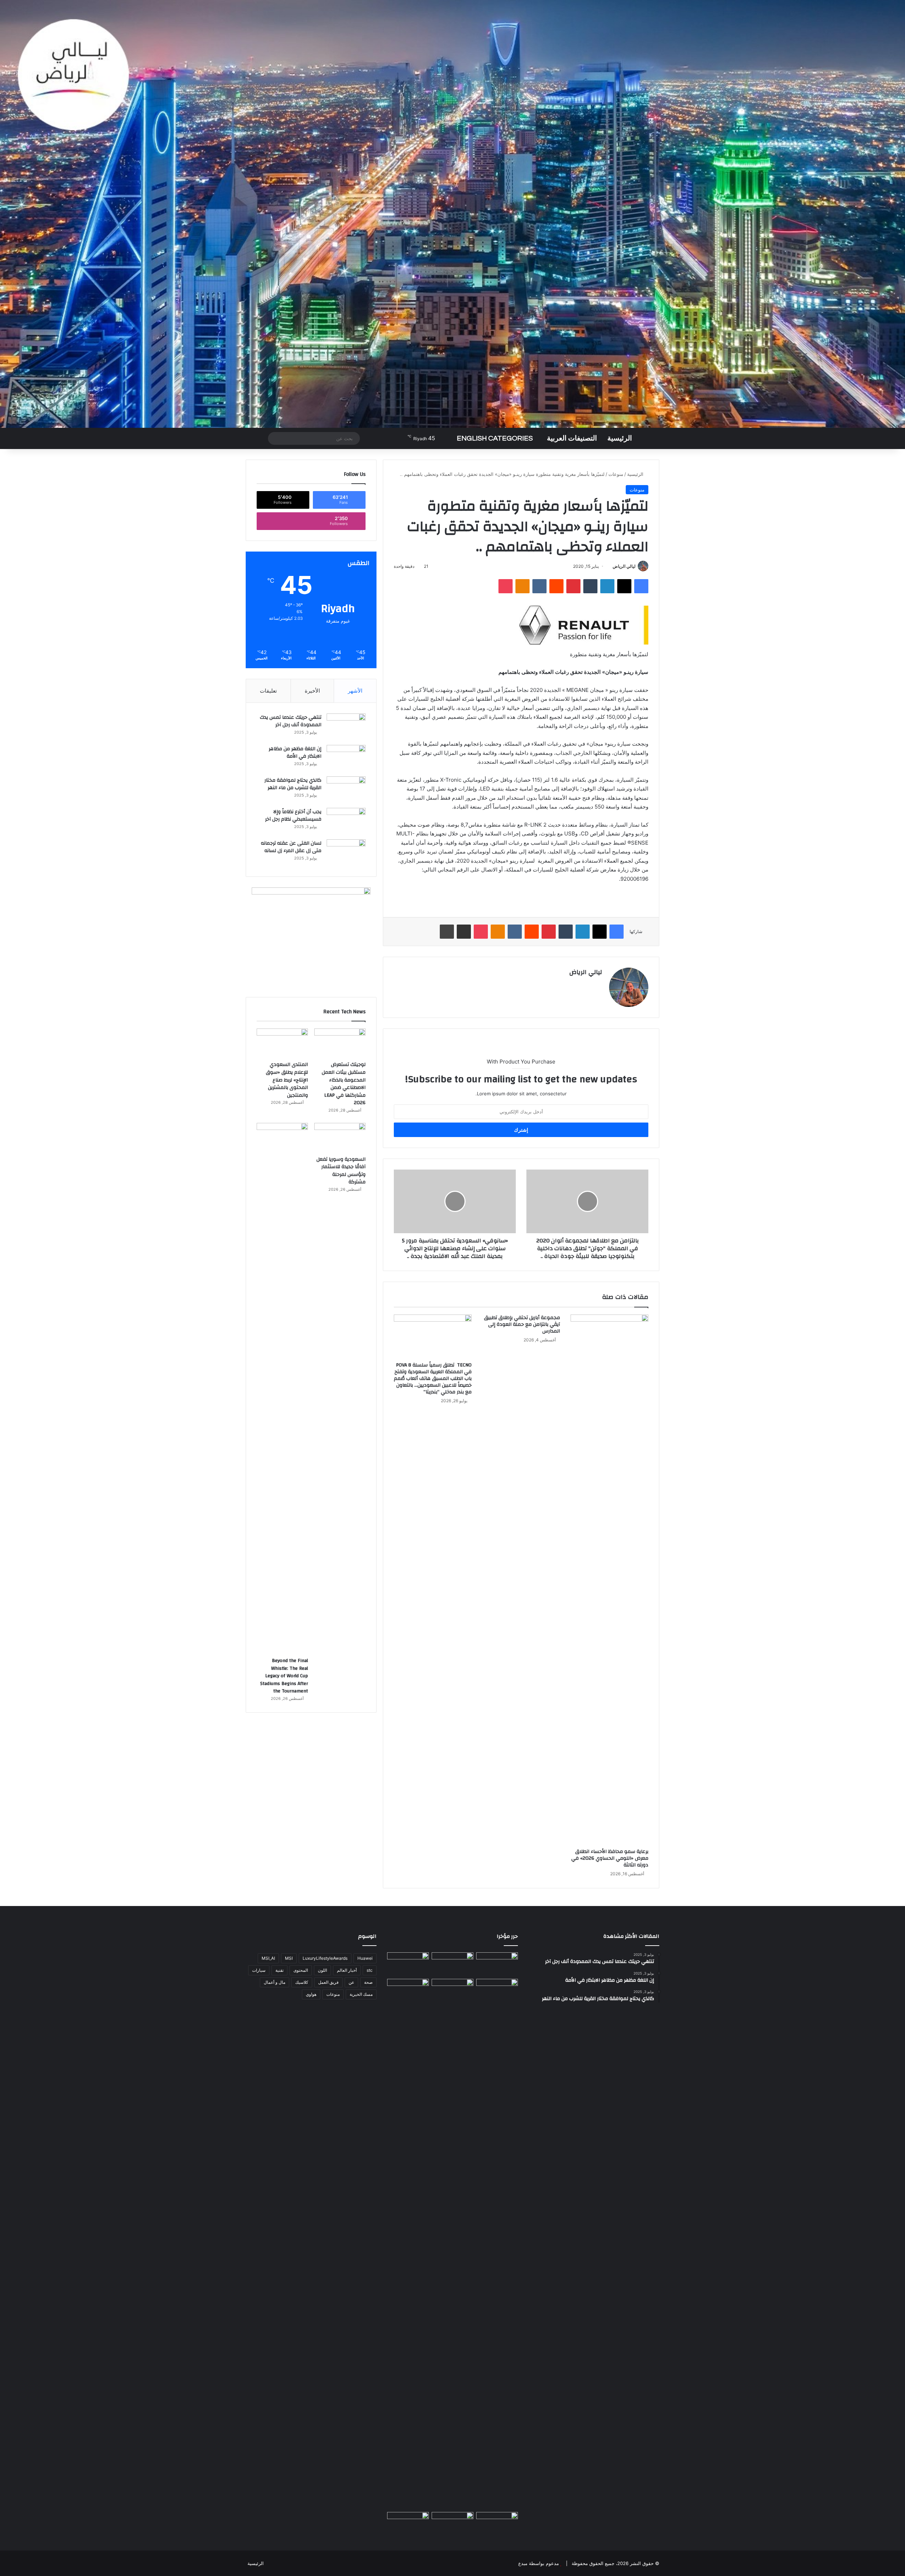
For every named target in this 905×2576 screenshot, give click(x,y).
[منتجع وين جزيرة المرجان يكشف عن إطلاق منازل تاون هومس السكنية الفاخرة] (408, 2524)
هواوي (311, 1994)
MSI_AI (268, 1958)
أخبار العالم (347, 1970)
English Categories (495, 438)
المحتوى (301, 1970)
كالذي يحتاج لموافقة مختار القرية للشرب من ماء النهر (293, 784)
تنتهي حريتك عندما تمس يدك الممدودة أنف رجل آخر (291, 721)
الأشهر (355, 691)
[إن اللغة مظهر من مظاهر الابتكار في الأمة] (346, 758)
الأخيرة (312, 691)
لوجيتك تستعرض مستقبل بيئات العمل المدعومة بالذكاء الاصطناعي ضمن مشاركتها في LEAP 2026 (344, 1084)
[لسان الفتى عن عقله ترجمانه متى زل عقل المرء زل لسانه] (346, 853)
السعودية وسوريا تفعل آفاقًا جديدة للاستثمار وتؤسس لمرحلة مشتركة (341, 1171)
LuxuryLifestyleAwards (325, 1958)
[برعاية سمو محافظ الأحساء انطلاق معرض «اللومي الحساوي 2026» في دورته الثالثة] (609, 1580)
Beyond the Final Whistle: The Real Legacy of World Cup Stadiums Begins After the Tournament (284, 1676)
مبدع (523, 2563)
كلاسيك (302, 1982)
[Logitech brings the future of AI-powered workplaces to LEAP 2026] (497, 1964)
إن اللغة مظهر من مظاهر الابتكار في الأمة (295, 753)
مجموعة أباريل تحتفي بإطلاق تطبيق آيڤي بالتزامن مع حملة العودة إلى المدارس (522, 1324)
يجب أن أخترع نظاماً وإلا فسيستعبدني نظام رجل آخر (293, 816)
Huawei (365, 1958)
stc (370, 1970)
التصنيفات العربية (572, 438)
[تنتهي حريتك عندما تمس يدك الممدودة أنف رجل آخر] (346, 727)
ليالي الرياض (624, 566)
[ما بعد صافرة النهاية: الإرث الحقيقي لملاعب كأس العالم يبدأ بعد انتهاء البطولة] (408, 2244)
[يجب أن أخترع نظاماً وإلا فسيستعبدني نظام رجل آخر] (346, 821)
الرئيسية (620, 438)
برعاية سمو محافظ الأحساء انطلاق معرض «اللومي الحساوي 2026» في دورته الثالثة (610, 1858)
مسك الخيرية (361, 1994)
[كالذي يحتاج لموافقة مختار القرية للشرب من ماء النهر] (346, 790)
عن (351, 1982)
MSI (289, 1958)
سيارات (259, 1970)
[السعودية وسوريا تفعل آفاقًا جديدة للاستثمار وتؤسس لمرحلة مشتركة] (340, 1137)
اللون (322, 1970)
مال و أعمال (275, 1982)
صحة (368, 1982)
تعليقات (268, 691)
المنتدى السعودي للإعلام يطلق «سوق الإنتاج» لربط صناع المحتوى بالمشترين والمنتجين (287, 1080)
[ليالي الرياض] (452, 214)
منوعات (616, 474)
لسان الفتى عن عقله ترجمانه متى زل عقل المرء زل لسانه (291, 847)
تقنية (279, 1970)
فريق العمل (328, 1982)
